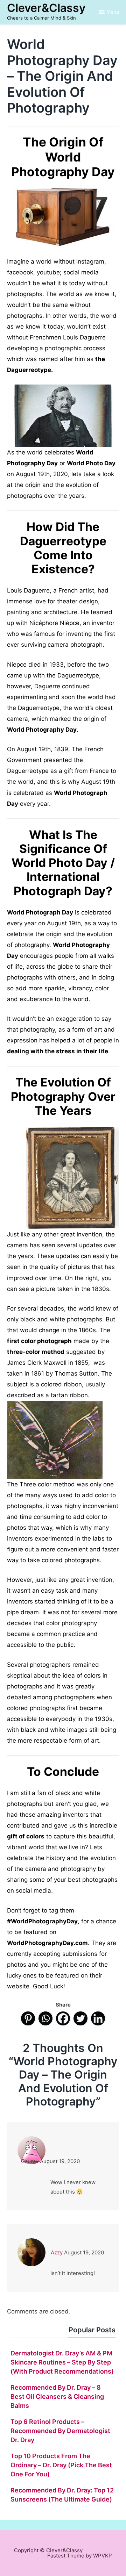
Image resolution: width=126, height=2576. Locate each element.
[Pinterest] (28, 2018)
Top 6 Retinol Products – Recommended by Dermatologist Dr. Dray (60, 2431)
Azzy (57, 2252)
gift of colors (26, 1836)
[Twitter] (80, 2018)
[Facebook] (63, 2018)
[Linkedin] (98, 2018)
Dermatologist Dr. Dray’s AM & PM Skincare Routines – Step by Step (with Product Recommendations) (62, 2362)
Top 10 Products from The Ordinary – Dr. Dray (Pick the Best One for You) (61, 2465)
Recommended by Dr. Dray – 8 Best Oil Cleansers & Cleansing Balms (57, 2396)
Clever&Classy (46, 8)
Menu (113, 12)
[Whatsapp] (45, 2018)
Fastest (56, 2556)
